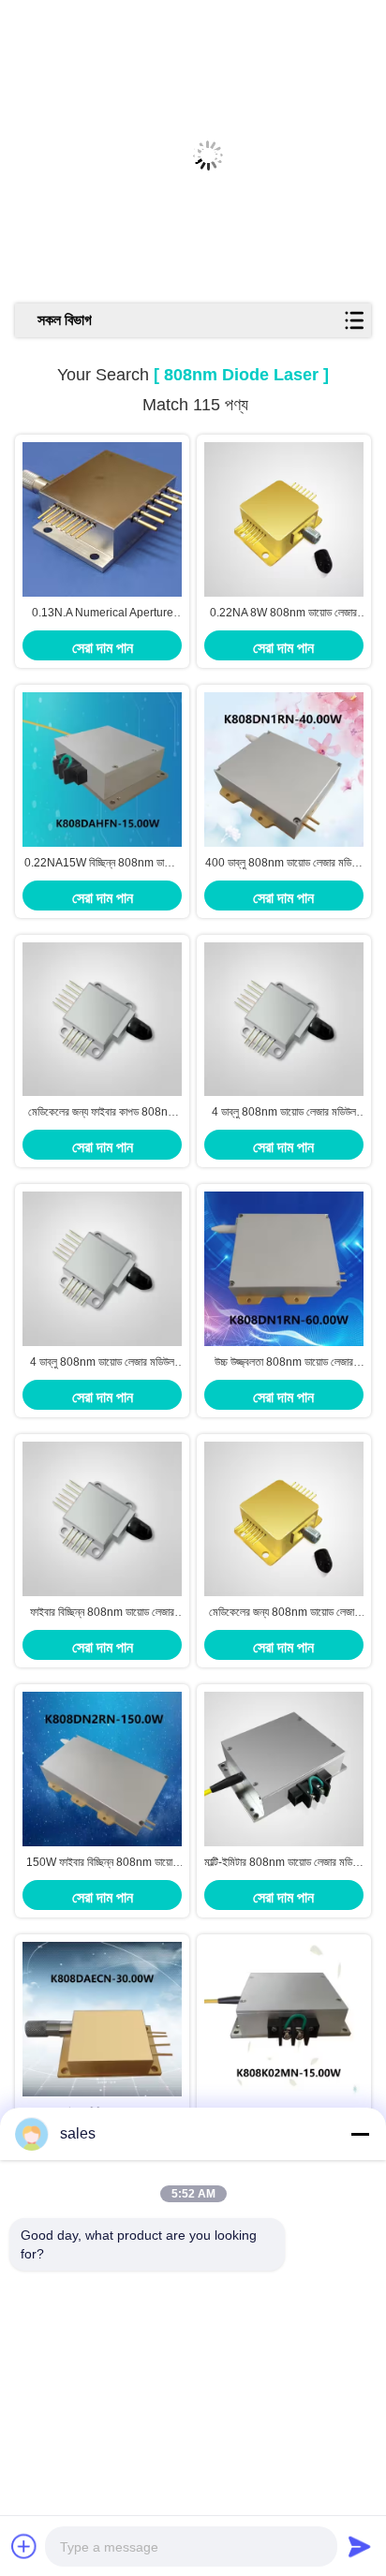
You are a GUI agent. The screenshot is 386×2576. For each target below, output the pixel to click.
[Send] (360, 2546)
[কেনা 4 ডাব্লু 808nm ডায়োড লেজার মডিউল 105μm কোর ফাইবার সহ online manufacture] (102, 1269)
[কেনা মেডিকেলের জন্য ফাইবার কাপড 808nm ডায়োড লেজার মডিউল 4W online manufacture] (102, 1020)
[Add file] (24, 2546)
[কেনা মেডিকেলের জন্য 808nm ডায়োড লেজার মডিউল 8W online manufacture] (284, 1519)
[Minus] (360, 2134)
